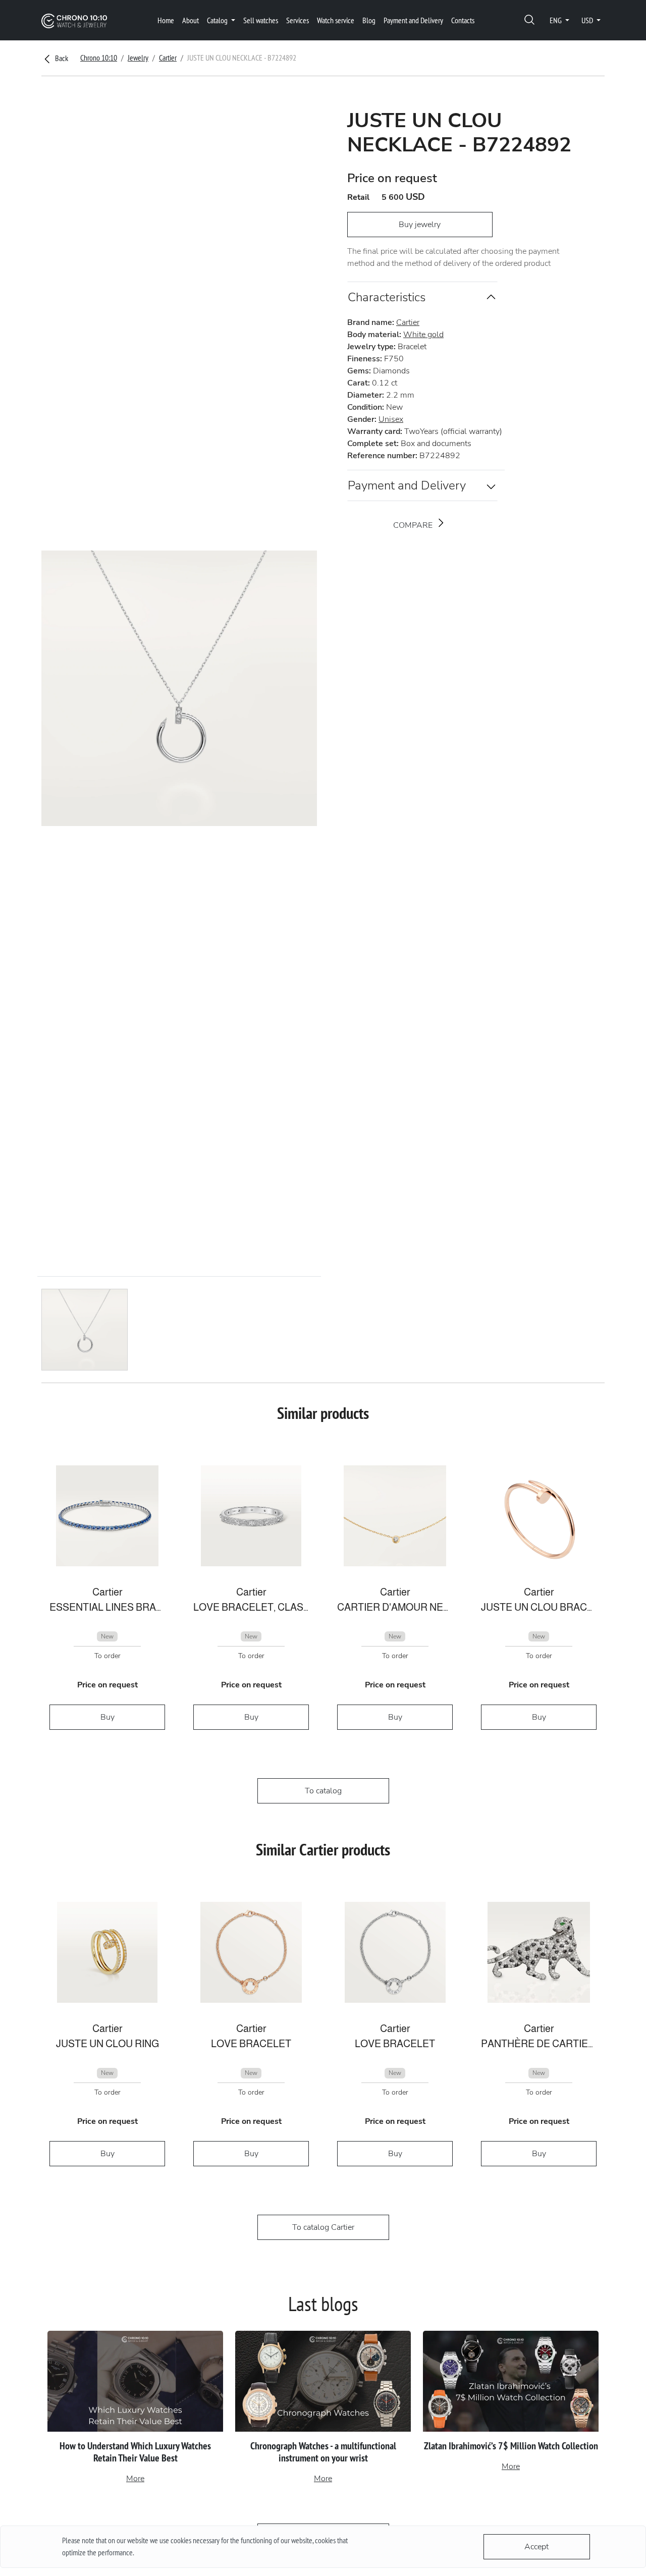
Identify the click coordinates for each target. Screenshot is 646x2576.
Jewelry (138, 58)
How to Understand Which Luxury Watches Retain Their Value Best (135, 2452)
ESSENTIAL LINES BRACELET (107, 1607)
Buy (107, 1717)
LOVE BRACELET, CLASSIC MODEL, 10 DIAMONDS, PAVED (251, 1607)
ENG (556, 20)
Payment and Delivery (413, 20)
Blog (369, 20)
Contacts (463, 20)
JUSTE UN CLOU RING (107, 2044)
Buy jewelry (420, 225)
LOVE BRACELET (251, 2044)
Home (166, 20)
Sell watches (261, 20)
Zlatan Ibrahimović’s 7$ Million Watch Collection (511, 2446)
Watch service (336, 20)
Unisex (391, 419)
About (191, 20)
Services (298, 20)
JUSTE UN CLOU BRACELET (539, 1607)
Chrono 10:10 (99, 58)
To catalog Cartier (323, 2227)
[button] (529, 20)
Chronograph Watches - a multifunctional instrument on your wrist (323, 2452)
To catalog (323, 1791)
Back (61, 58)
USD (588, 20)
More (135, 2479)
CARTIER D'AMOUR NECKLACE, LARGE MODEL (395, 1607)
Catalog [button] (218, 20)
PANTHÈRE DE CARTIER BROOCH (539, 2044)
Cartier (168, 58)
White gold (423, 335)
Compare (414, 525)
